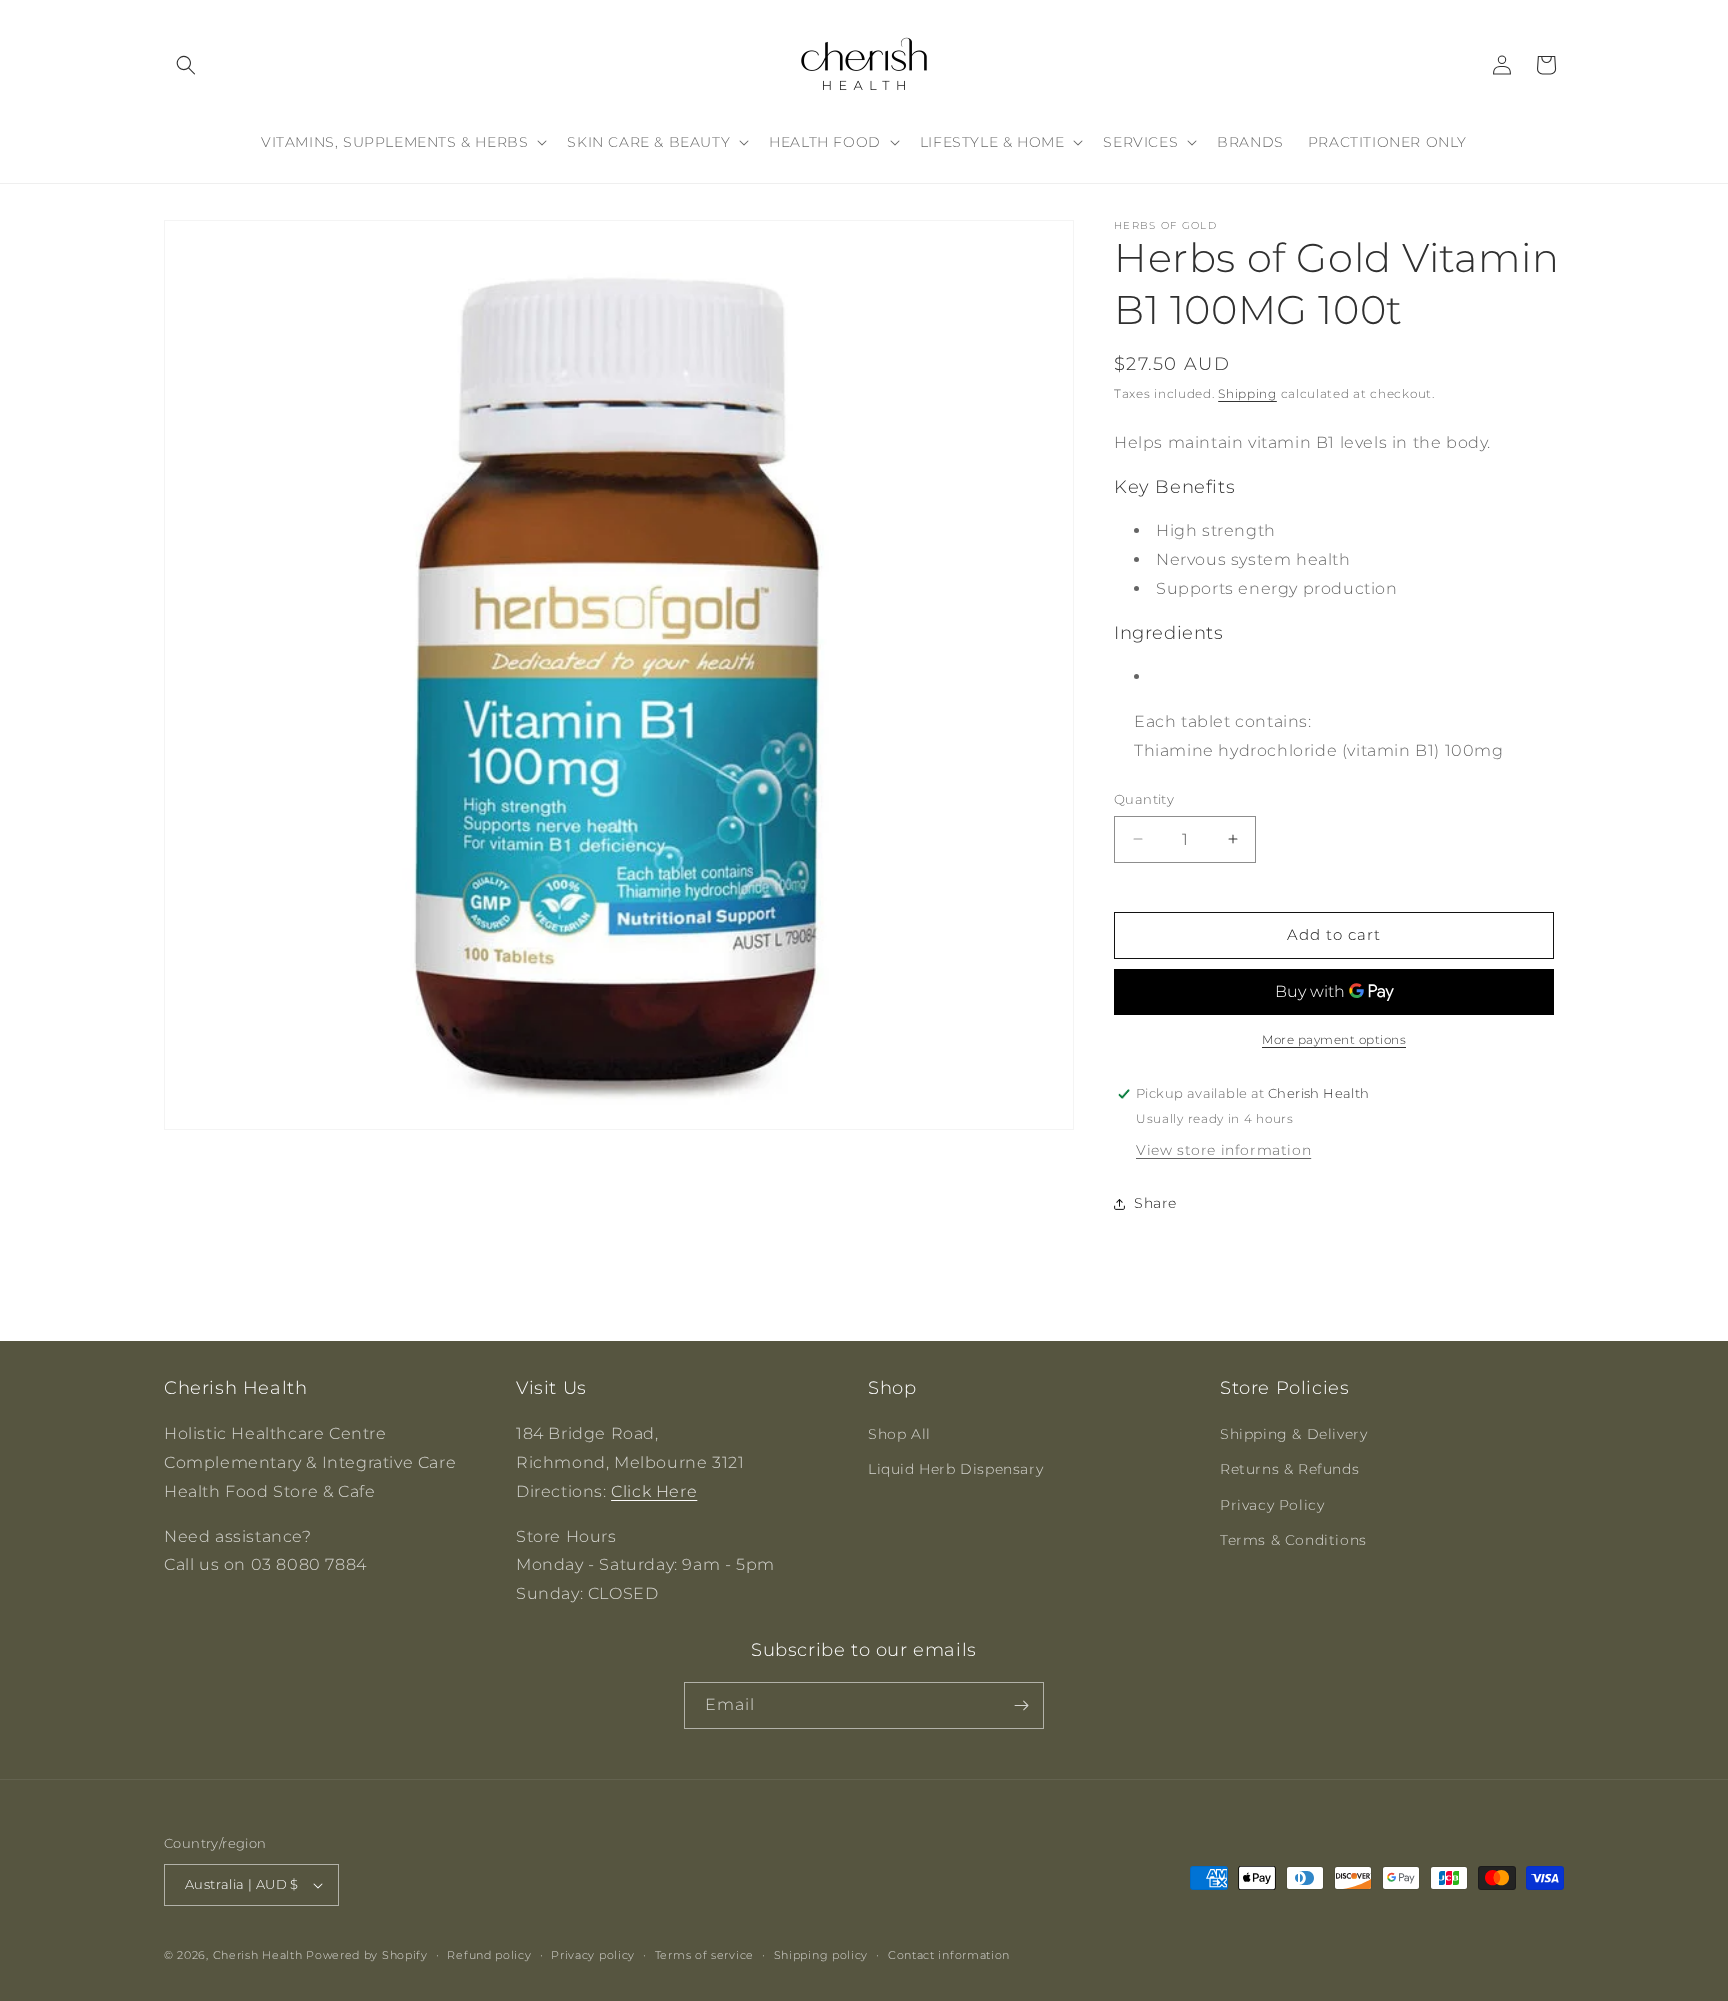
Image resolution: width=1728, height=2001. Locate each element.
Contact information (949, 1955)
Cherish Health (258, 1955)
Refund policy (489, 1955)
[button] (186, 65)
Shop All (899, 1434)
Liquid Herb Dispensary (955, 1469)
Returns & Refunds (1289, 1469)
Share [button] (1155, 1203)
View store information (1223, 1150)
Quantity (1144, 799)
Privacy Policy (1272, 1505)
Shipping (1247, 393)
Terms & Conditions (1293, 1540)
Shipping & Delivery (1293, 1434)
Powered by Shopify (367, 1955)
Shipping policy (821, 1955)
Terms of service (704, 1955)
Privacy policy (593, 1955)
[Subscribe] (1021, 1705)
